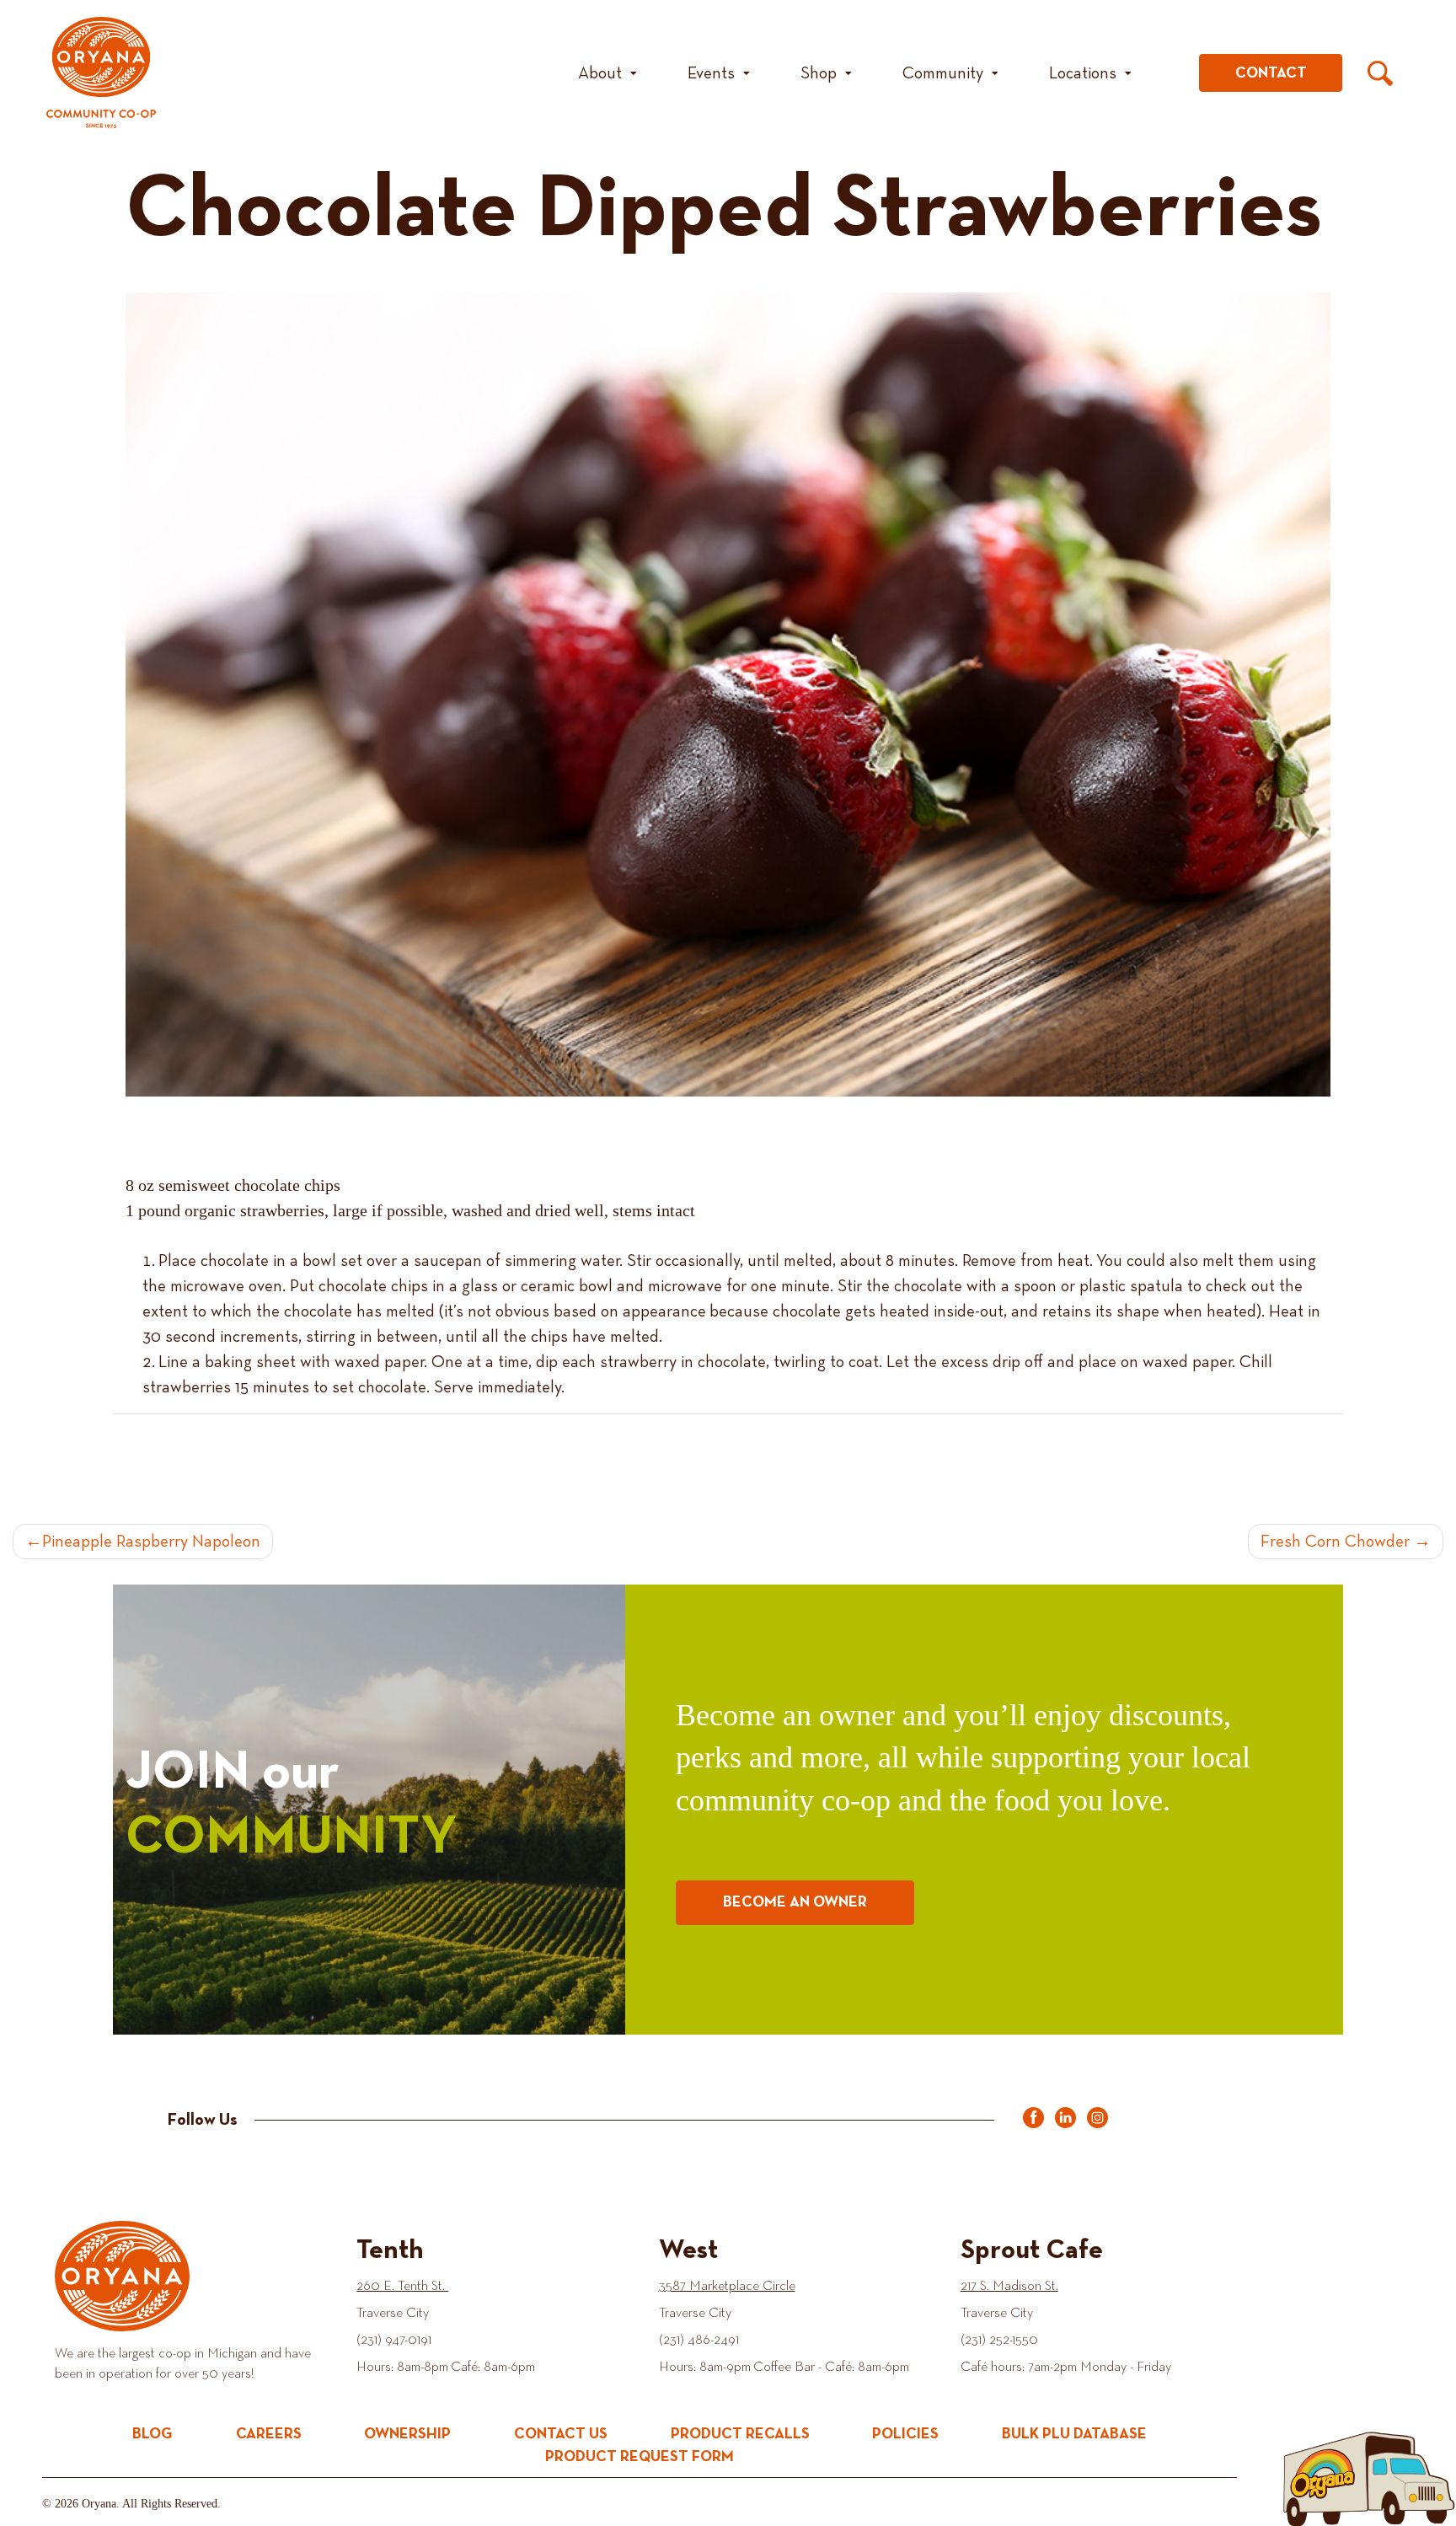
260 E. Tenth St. (402, 2287)
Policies (905, 2434)
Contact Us (561, 2434)
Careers (269, 2434)
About (600, 73)
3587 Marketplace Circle (727, 2287)
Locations (1083, 73)
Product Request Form (640, 2457)
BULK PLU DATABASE (1074, 2434)
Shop (819, 73)
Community (943, 73)
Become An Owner (795, 1902)
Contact (1271, 73)
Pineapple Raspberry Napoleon (151, 1542)
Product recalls (740, 2434)
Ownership (407, 2434)
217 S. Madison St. (1009, 2287)
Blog (153, 2434)
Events (711, 73)
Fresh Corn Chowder (1335, 1542)
